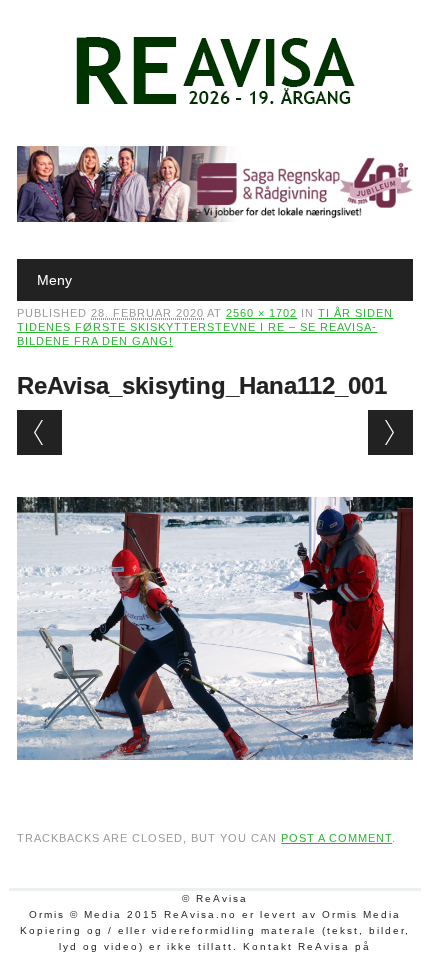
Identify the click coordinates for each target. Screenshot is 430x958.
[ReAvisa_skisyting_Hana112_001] (215, 779)
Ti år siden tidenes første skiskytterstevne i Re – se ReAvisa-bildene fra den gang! (205, 327)
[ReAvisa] (215, 105)
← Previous (39, 432)
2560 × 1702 (261, 313)
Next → (390, 432)
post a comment (336, 838)
